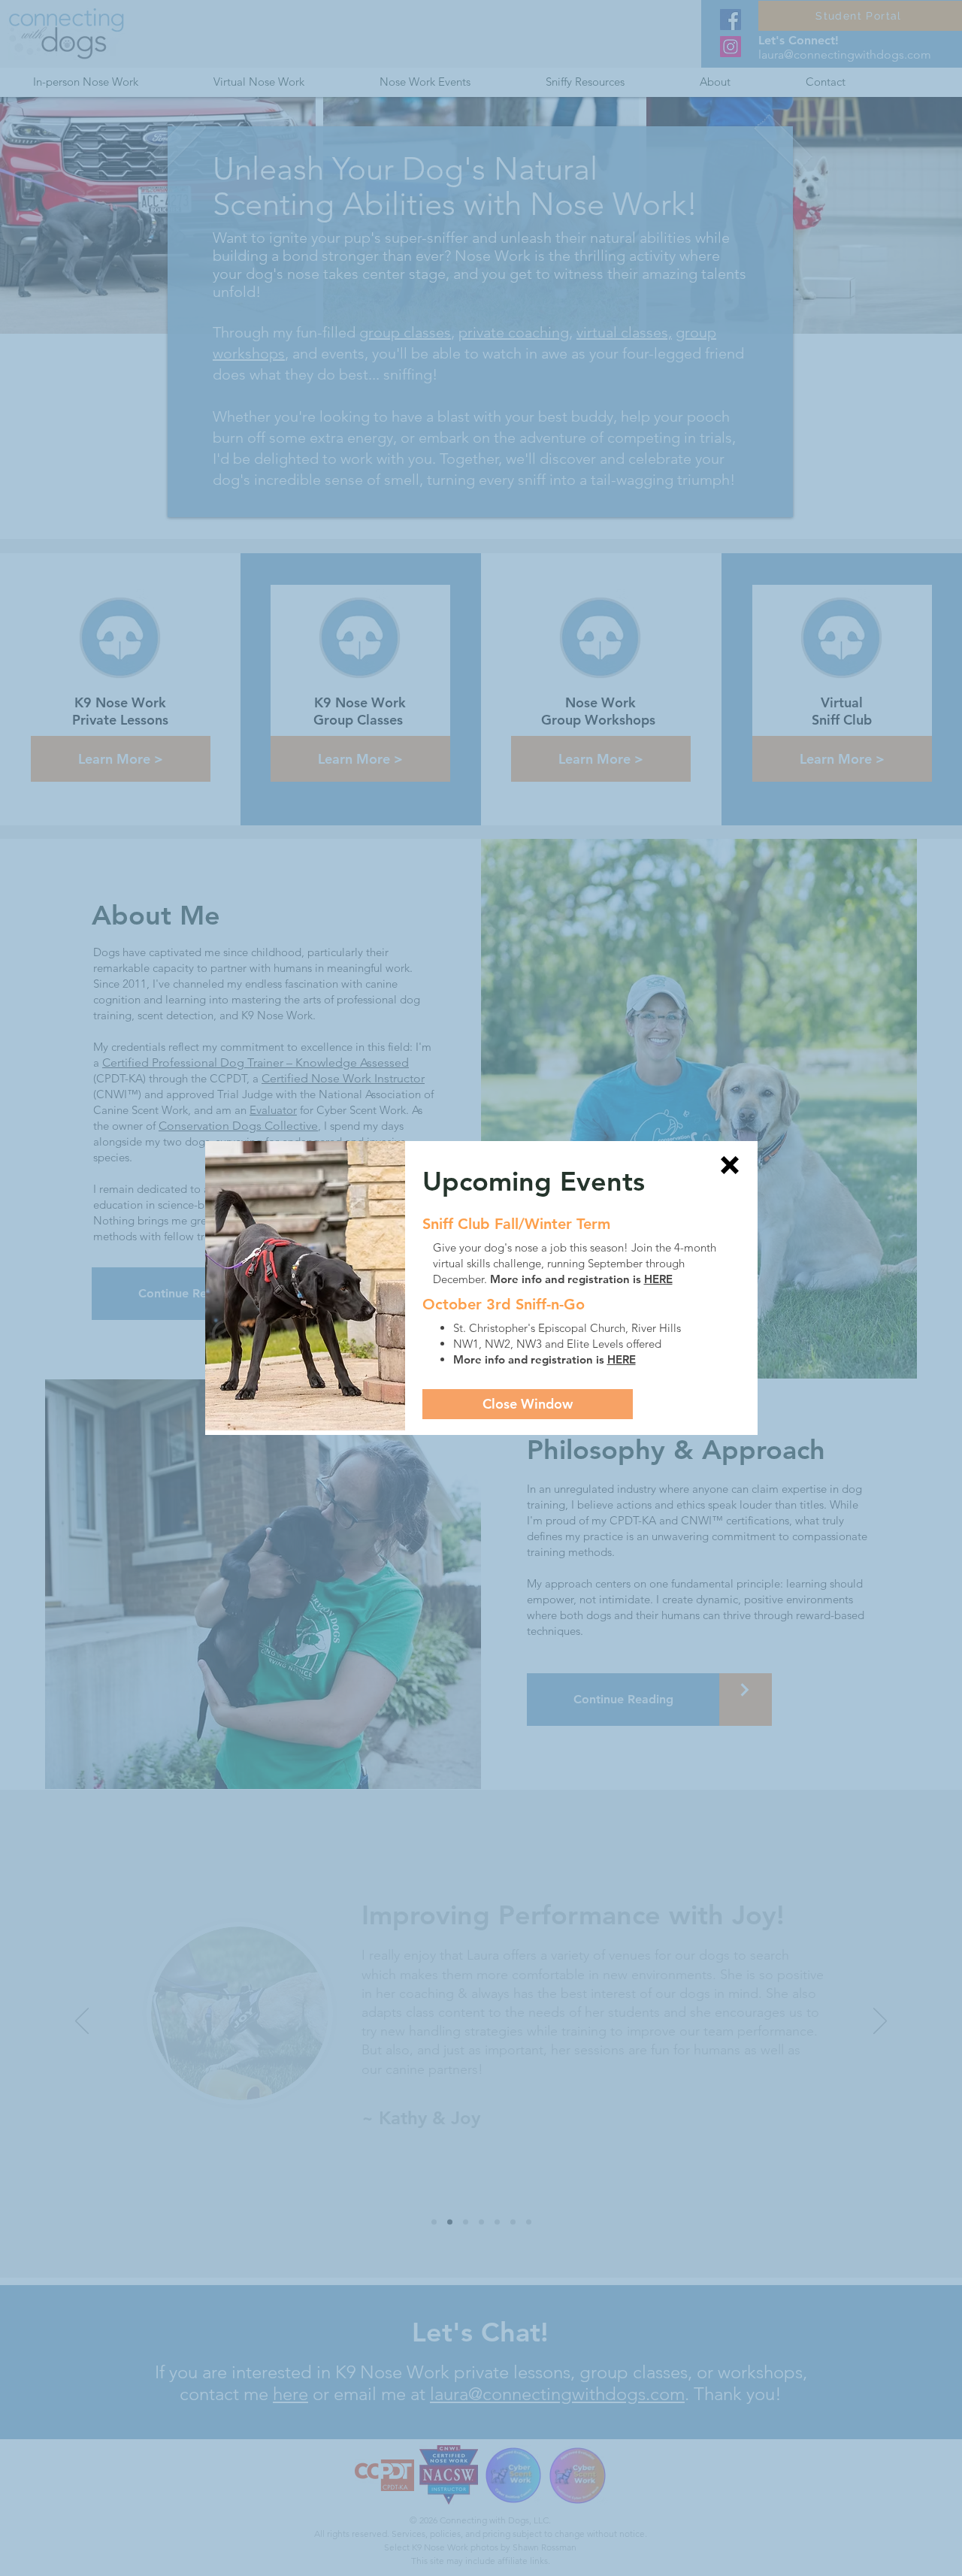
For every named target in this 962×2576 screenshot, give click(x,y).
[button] (730, 1165)
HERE (658, 1279)
